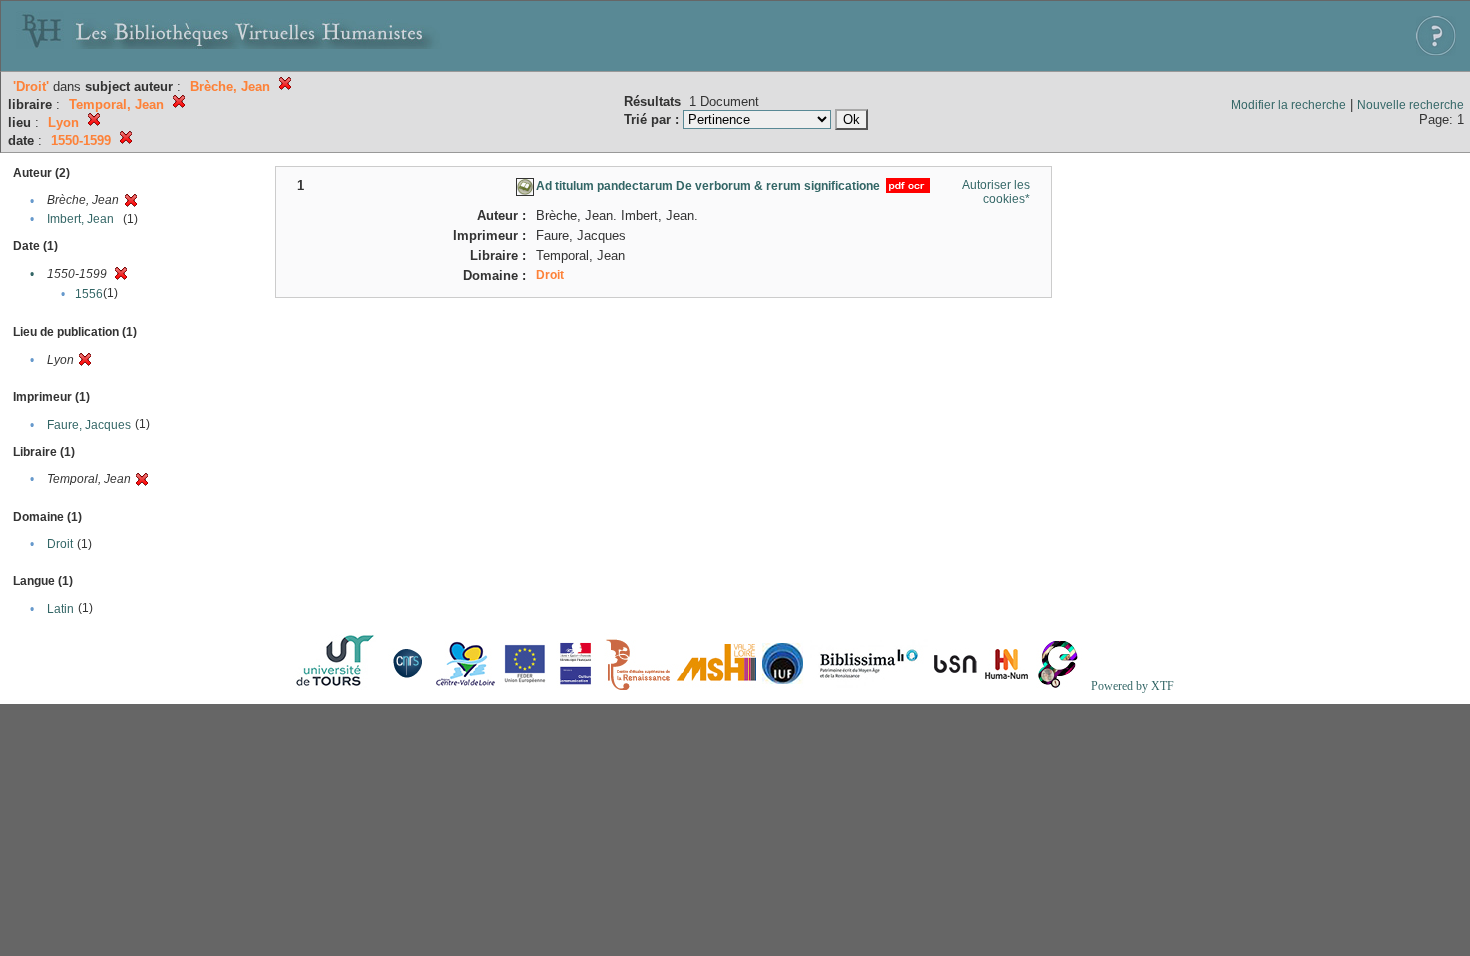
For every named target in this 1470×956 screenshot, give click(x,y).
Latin (60, 609)
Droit (60, 544)
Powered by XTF (1132, 686)
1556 (89, 294)
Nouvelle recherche (1410, 105)
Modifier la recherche (1288, 105)
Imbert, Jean (80, 219)
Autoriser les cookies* (996, 192)
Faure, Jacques (89, 425)
